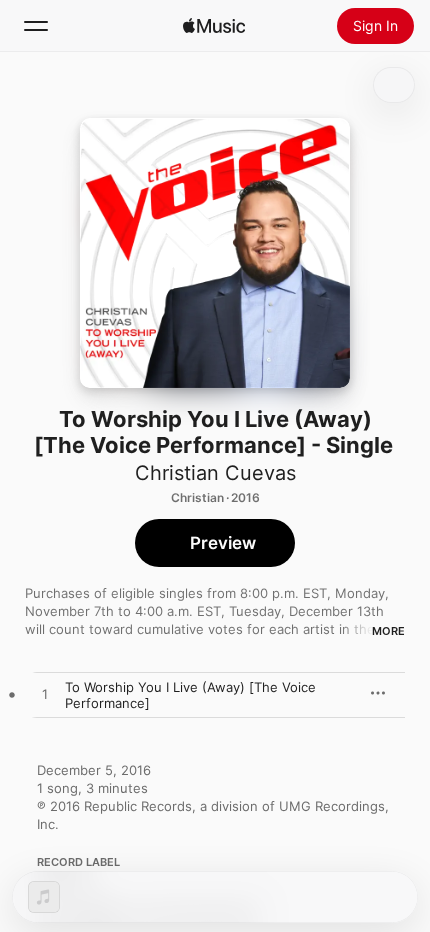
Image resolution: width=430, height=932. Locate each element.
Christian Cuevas (215, 473)
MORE (388, 631)
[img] (214, 26)
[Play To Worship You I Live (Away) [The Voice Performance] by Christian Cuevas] (45, 695)
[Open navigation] (36, 26)
